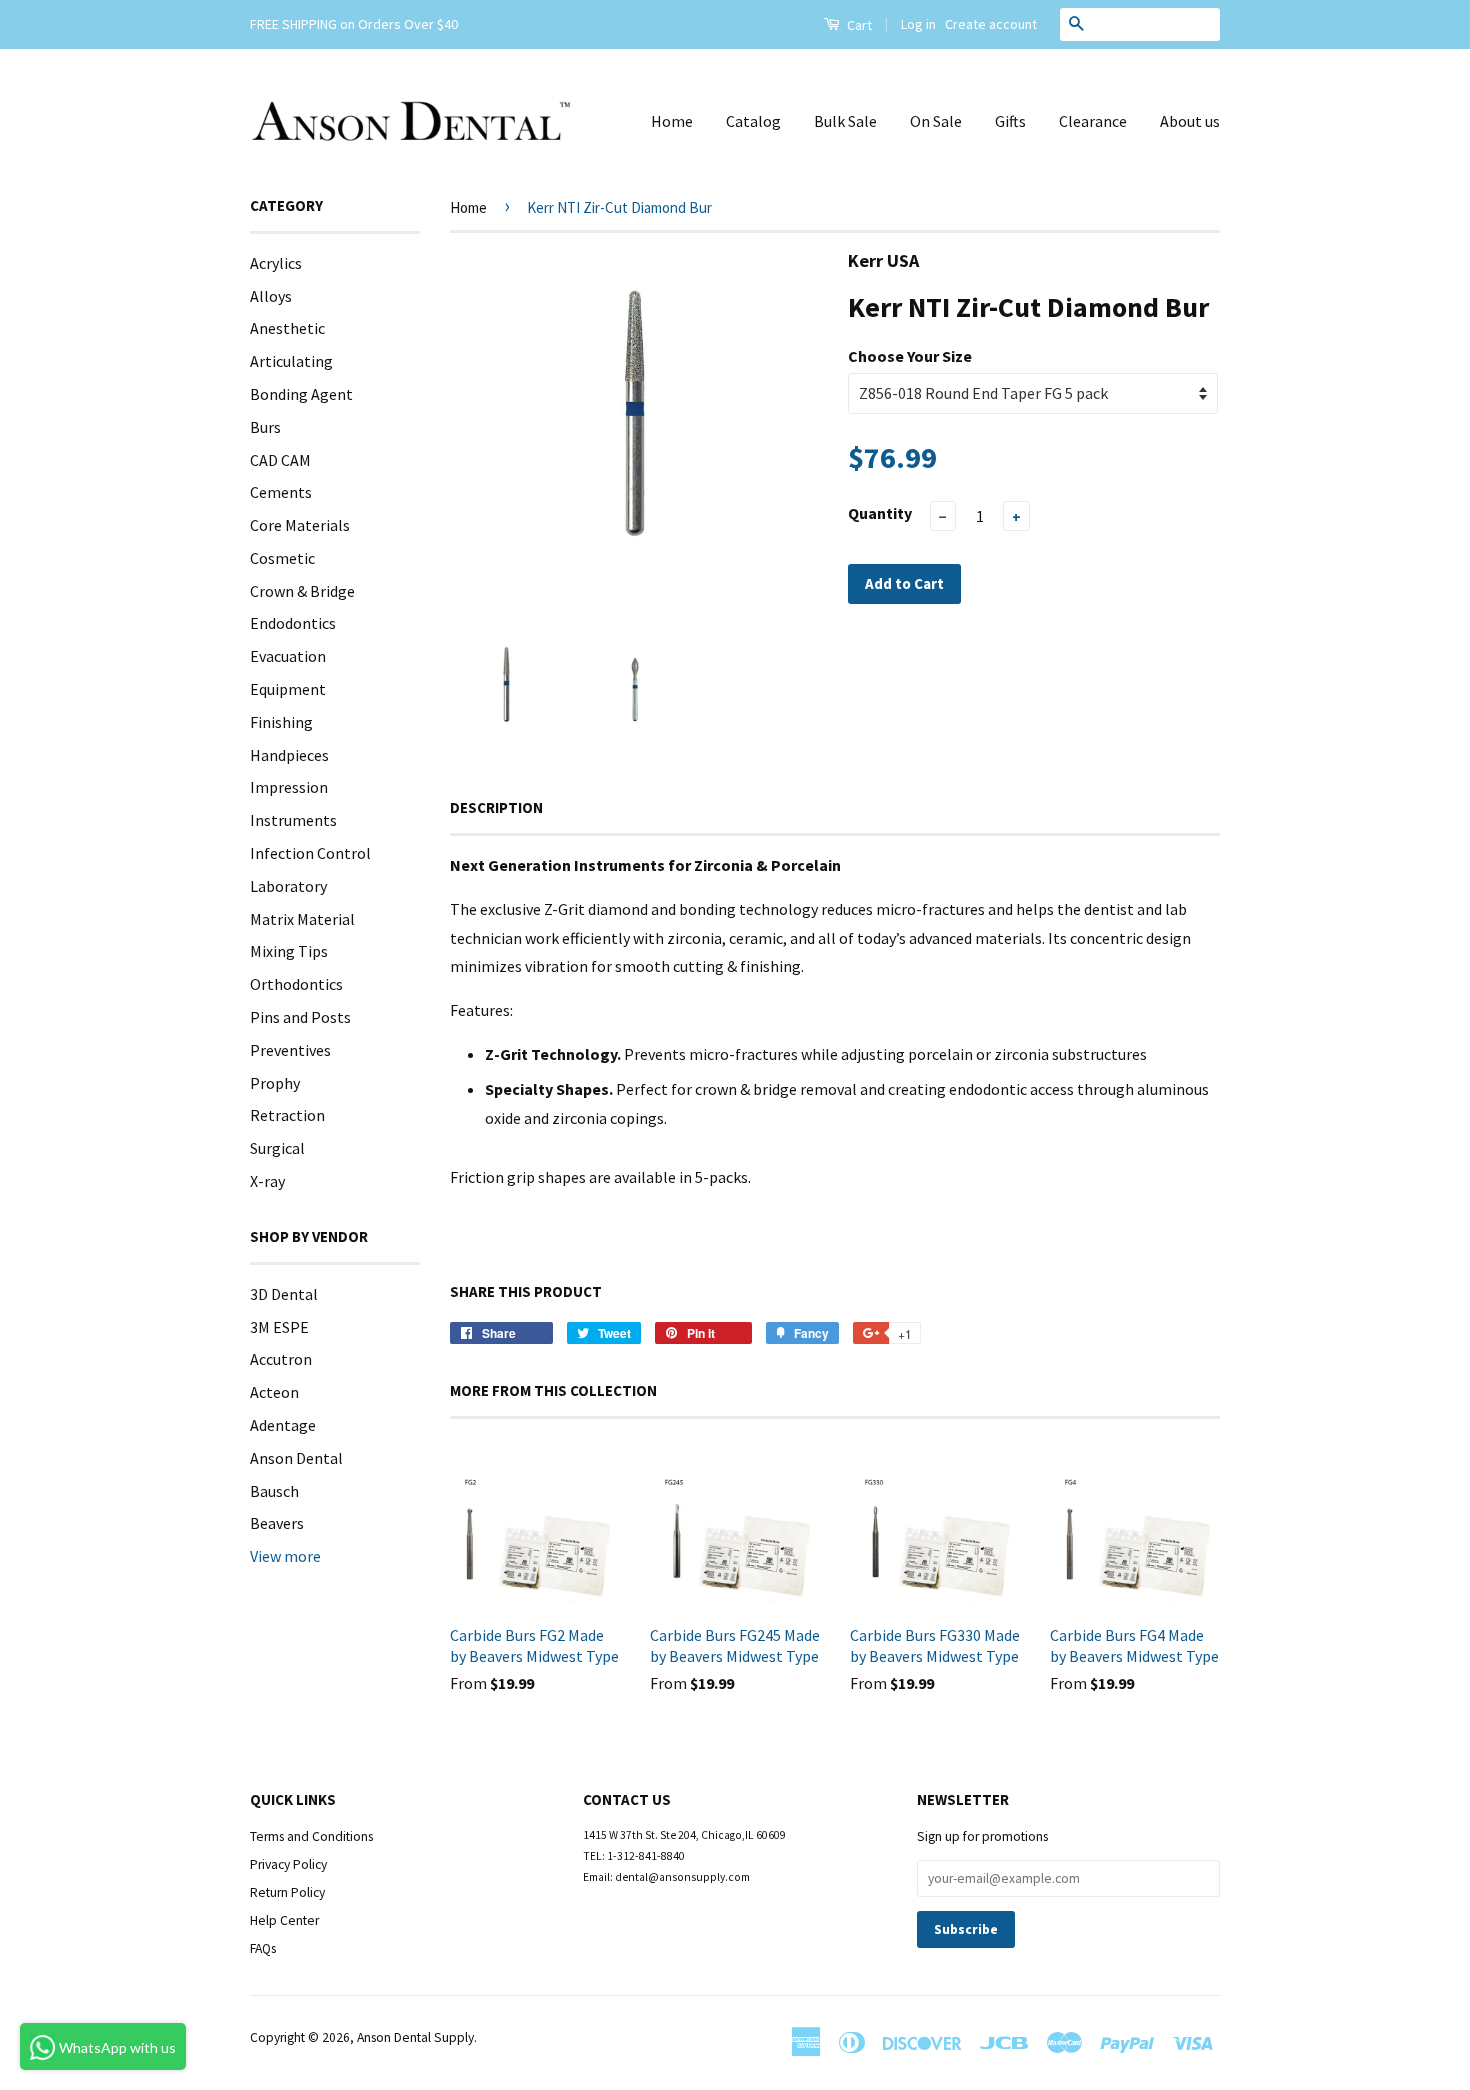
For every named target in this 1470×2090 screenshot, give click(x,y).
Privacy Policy (288, 1864)
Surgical (277, 1148)
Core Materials (300, 525)
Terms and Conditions (311, 1836)
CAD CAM (280, 460)
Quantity (880, 513)
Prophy (275, 1083)
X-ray (267, 1181)
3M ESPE (279, 1327)
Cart (858, 25)
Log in (918, 24)
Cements (281, 492)
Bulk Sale (845, 121)
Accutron (281, 1359)
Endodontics (293, 623)
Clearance (1093, 121)
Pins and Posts (300, 1017)
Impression (289, 787)
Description (496, 807)
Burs (265, 427)
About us (1190, 121)
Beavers (277, 1523)
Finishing (281, 722)
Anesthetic (287, 328)
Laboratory (288, 886)
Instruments (293, 820)
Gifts (1010, 121)
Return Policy (287, 1892)
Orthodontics (296, 984)
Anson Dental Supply (415, 2037)
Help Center (284, 1920)
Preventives (290, 1050)
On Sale (936, 121)
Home (672, 121)
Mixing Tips (289, 951)
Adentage (283, 1425)
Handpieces (289, 755)
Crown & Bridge (302, 591)
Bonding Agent (301, 394)
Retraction (287, 1115)
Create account (991, 24)
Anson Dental (296, 1458)
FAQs (263, 1948)
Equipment (288, 689)
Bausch (274, 1491)
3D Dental (284, 1294)
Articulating (291, 361)
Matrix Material (302, 919)
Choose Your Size (910, 356)
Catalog (753, 121)
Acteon (274, 1392)
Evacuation (288, 656)
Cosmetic (282, 558)
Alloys (271, 296)
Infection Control (310, 853)
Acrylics (276, 263)
